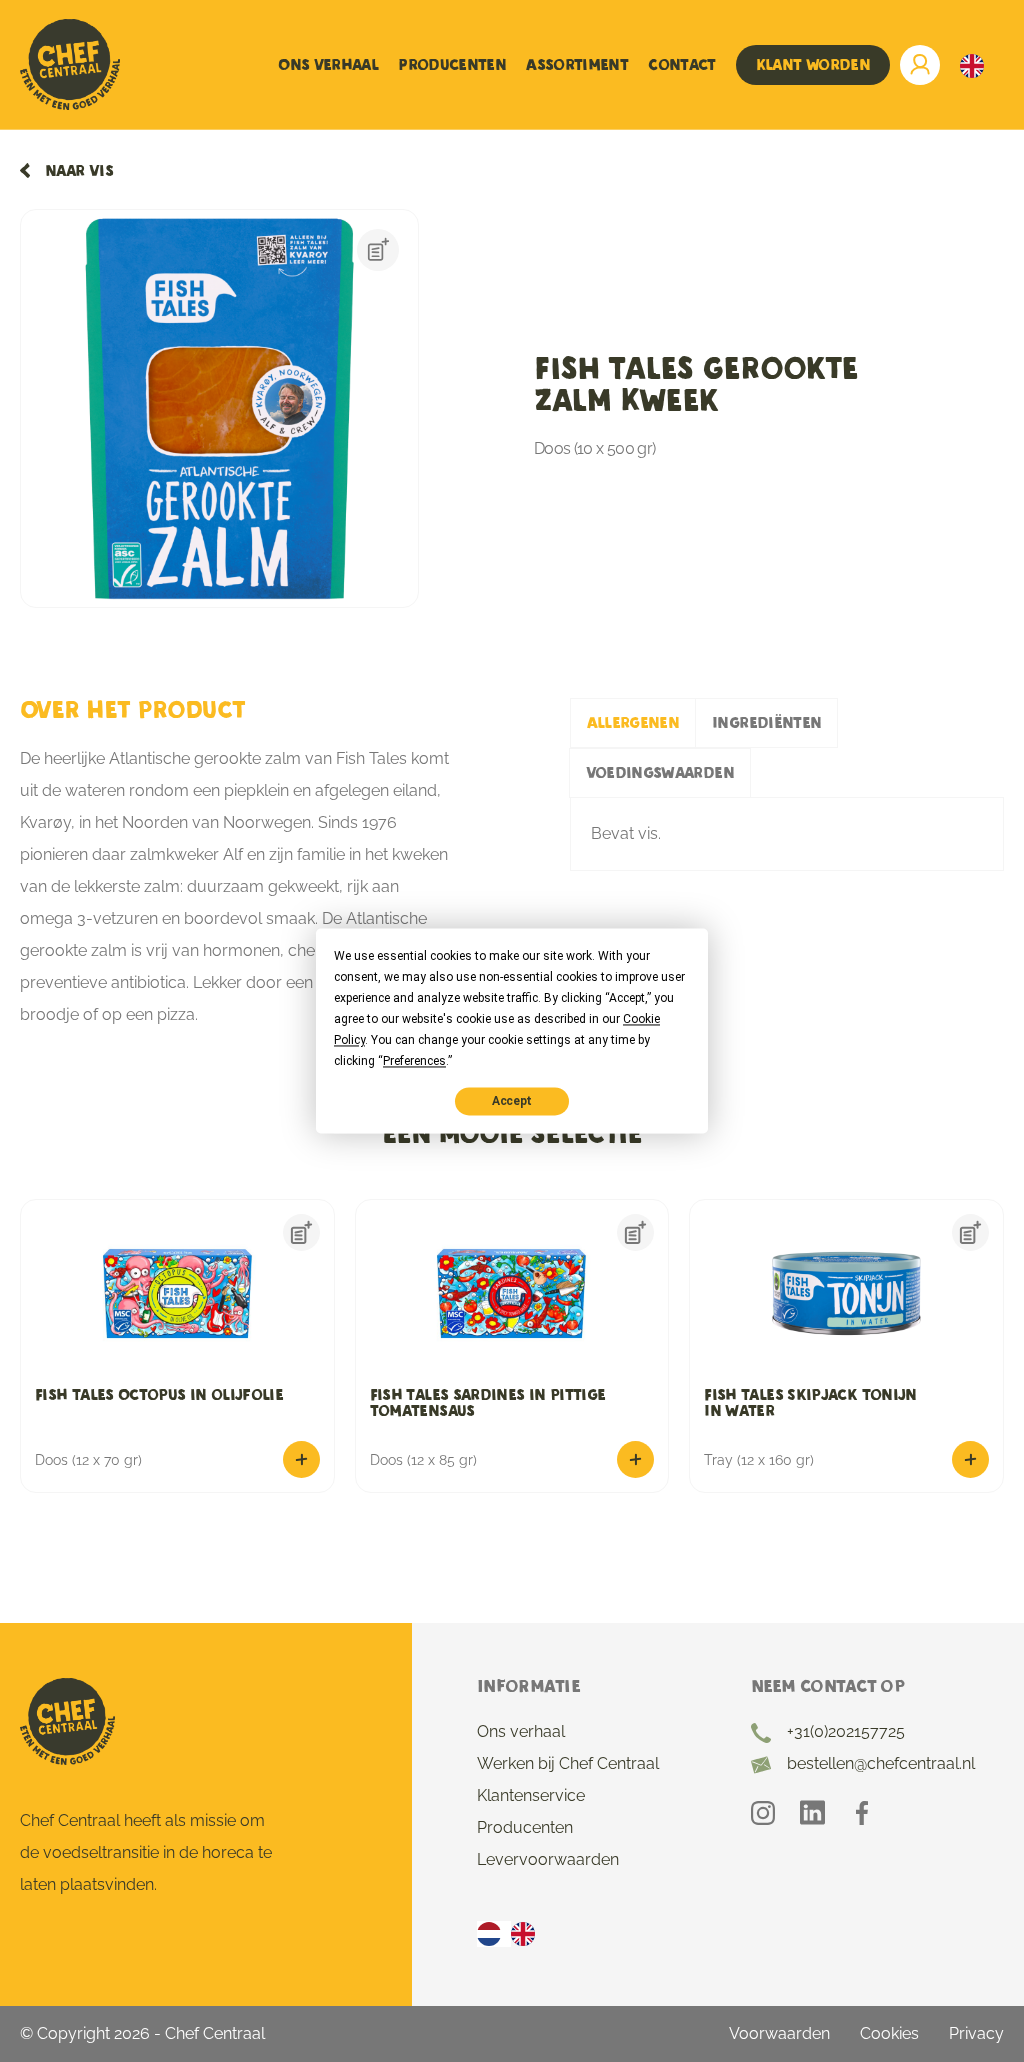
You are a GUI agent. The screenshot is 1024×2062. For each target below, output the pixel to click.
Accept (511, 1101)
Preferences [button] (414, 1061)
